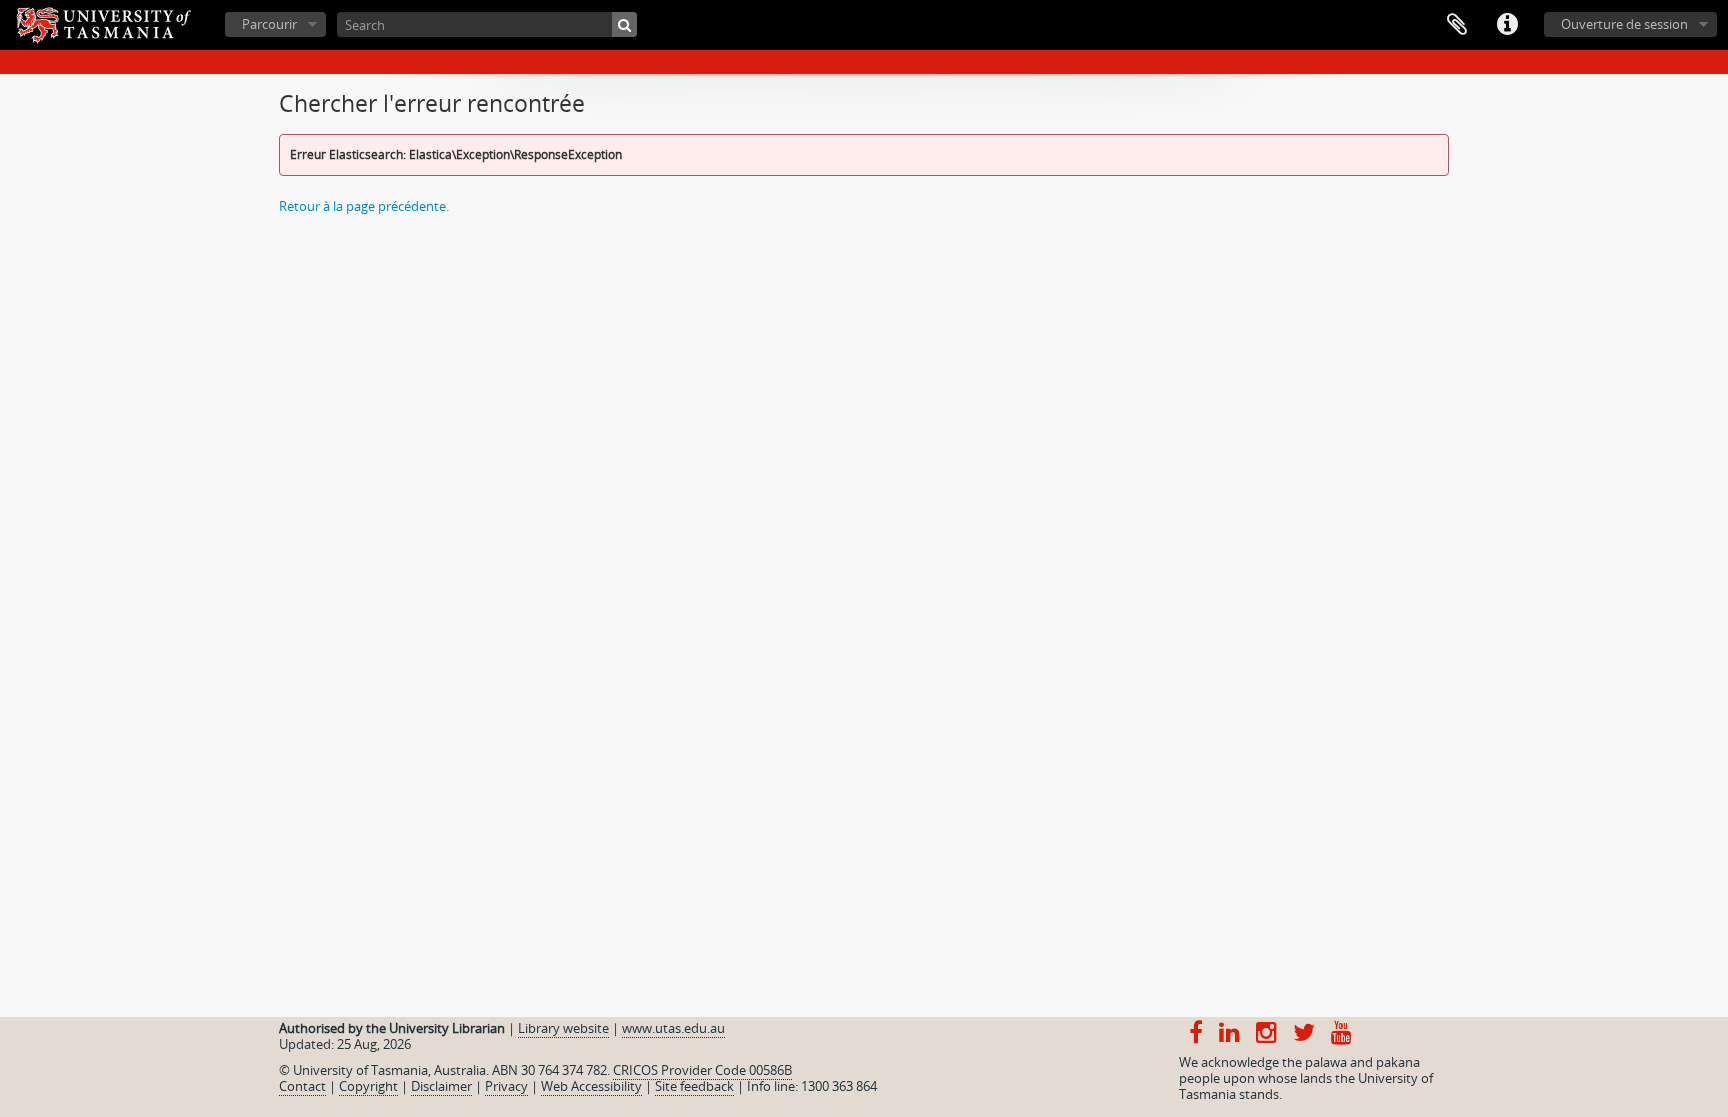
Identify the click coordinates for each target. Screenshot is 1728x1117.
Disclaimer (441, 1086)
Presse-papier (1457, 25)
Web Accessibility (591, 1086)
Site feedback (694, 1086)
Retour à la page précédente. (364, 206)
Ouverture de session (1624, 24)
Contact (302, 1086)
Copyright (368, 1086)
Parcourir (269, 24)
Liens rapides (1507, 25)
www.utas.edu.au (673, 1028)
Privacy (506, 1086)
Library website (563, 1028)
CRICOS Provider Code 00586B (702, 1070)
